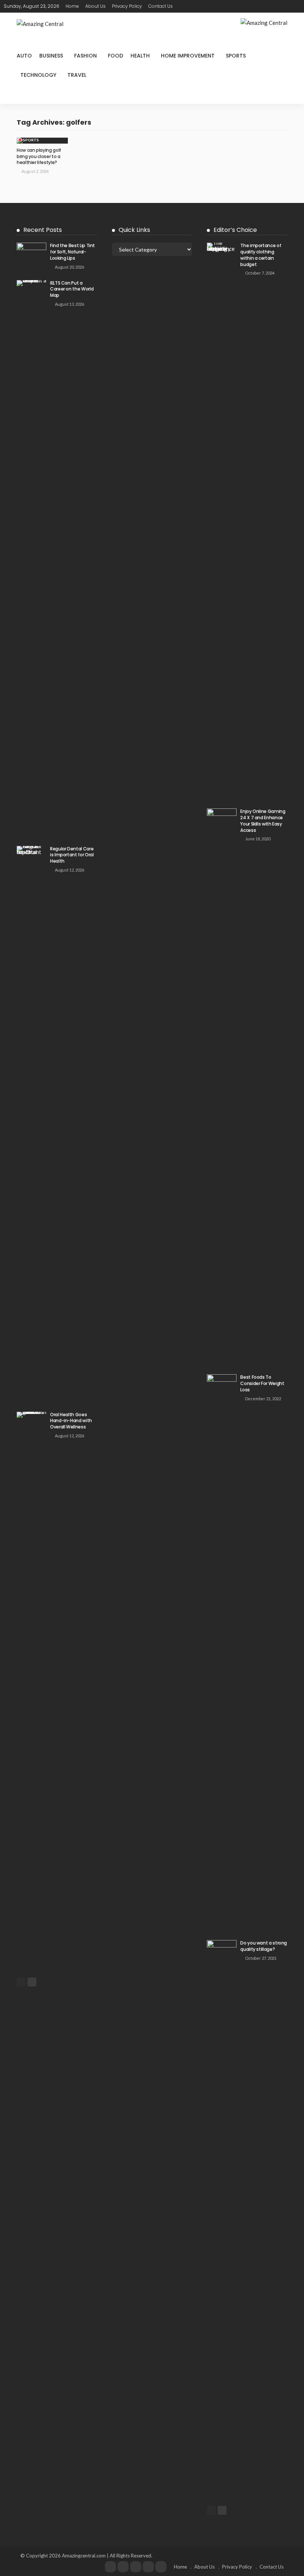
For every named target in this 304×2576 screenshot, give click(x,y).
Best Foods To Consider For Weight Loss (262, 1383)
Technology (38, 75)
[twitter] (123, 2567)
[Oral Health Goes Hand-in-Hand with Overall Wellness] (32, 1690)
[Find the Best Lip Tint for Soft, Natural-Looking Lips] (32, 252)
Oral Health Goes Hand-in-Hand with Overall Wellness (71, 1421)
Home (72, 6)
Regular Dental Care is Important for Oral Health (72, 855)
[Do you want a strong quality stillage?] (222, 2218)
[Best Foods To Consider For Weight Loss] (222, 1653)
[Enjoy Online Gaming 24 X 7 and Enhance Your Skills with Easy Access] (222, 1087)
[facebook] (110, 2567)
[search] (296, 6)
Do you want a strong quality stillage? (264, 1946)
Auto (24, 56)
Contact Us (161, 6)
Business (51, 56)
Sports (236, 56)
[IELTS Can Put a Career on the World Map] (32, 558)
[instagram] (148, 2567)
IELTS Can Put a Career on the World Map (72, 289)
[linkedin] (161, 2567)
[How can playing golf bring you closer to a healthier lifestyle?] (42, 141)
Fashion (85, 56)
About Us (95, 6)
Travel (77, 75)
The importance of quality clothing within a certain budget (261, 255)
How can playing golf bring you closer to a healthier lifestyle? (39, 156)
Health (140, 56)
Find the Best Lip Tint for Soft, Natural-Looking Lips (72, 252)
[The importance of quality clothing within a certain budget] (222, 521)
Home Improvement (188, 56)
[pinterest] (136, 2567)
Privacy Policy (127, 6)
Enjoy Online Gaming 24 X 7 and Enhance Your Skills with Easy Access (263, 821)
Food (115, 56)
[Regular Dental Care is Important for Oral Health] (32, 1124)
